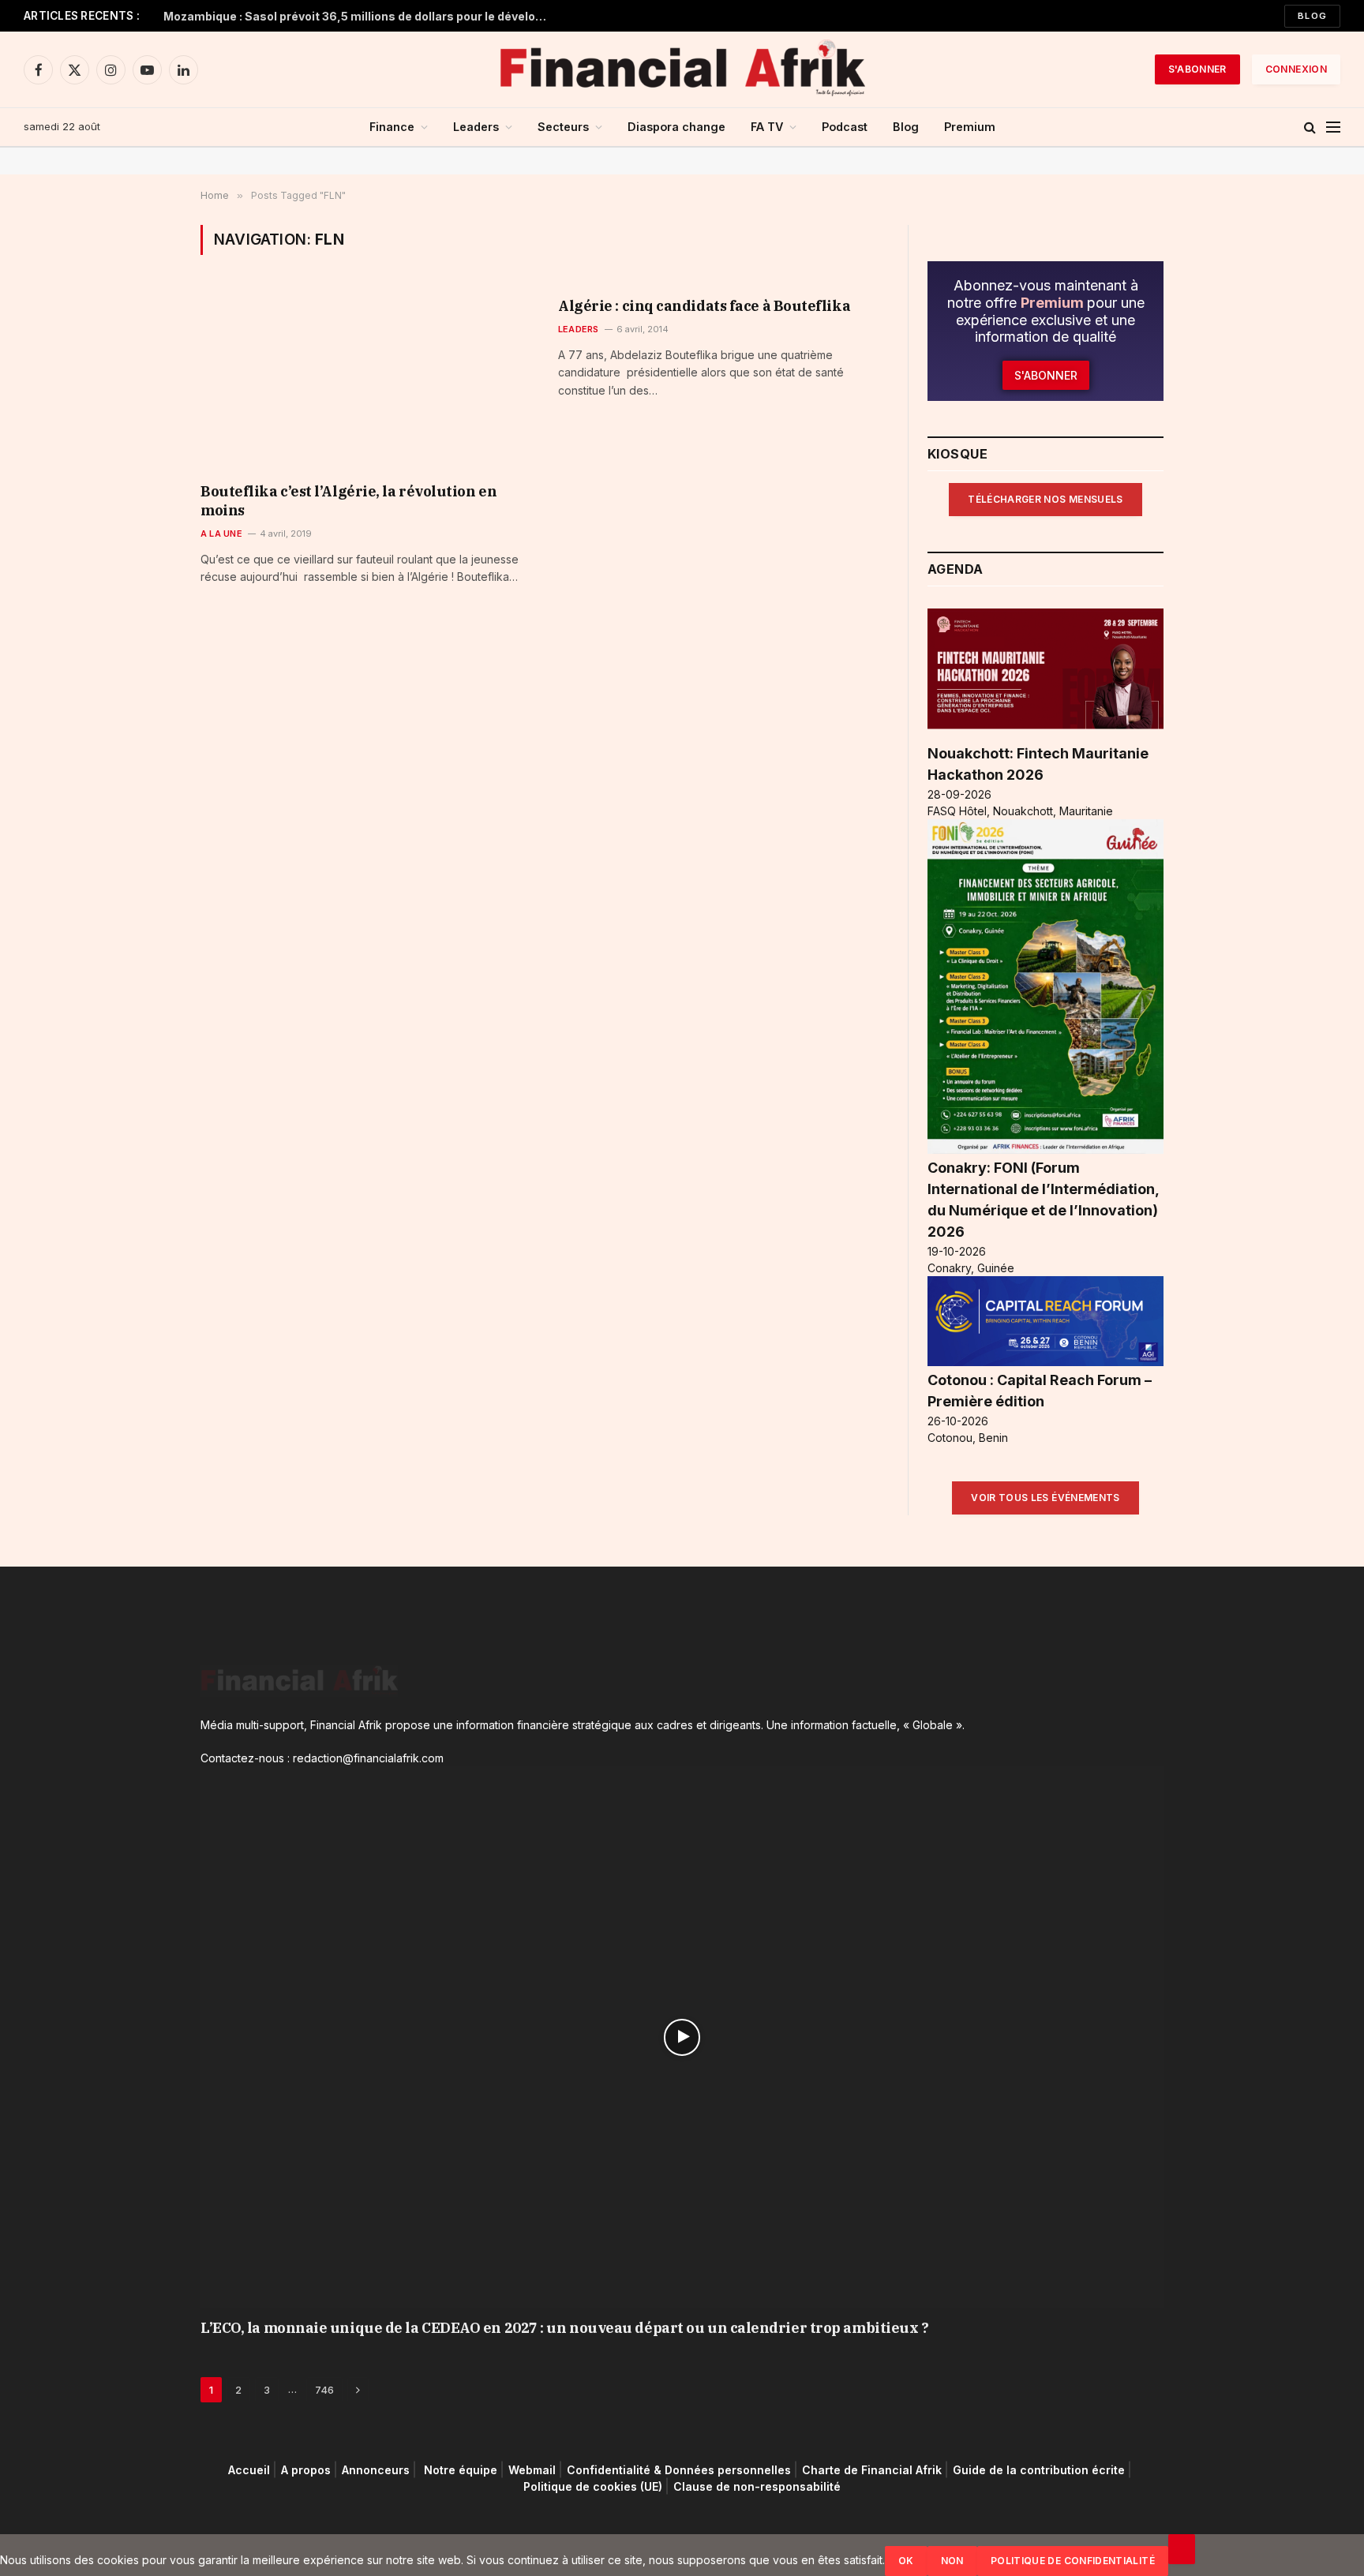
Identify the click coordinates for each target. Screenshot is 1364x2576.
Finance (392, 127)
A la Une (221, 534)
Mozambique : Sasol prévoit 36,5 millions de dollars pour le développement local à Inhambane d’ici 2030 (361, 16)
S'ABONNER (1197, 69)
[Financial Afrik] (682, 69)
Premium (970, 127)
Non (952, 2561)
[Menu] (1333, 127)
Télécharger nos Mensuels (1045, 499)
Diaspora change (676, 127)
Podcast (845, 127)
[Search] (1310, 127)
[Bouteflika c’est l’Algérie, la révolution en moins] (365, 379)
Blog (1312, 16)
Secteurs (563, 127)
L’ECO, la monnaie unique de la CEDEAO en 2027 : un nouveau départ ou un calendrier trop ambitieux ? (564, 2328)
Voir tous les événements (1045, 1498)
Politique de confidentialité (1073, 2561)
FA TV (767, 127)
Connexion (1296, 69)
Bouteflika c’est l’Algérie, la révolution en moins (348, 501)
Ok (906, 2561)
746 (324, 2390)
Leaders (476, 127)
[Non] (1182, 2549)
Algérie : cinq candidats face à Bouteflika (704, 306)
